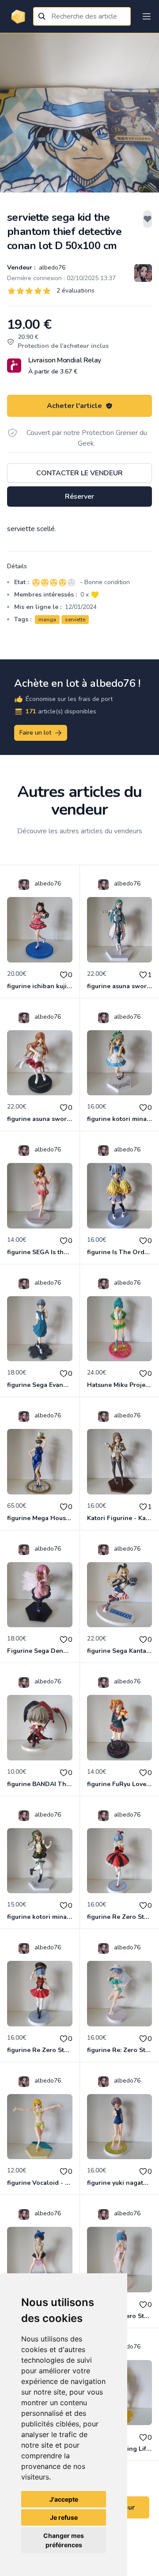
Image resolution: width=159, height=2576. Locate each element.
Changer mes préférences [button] (64, 2540)
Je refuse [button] (64, 2517)
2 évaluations (76, 291)
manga (47, 620)
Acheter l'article (74, 406)
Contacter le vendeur (79, 473)
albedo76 (51, 268)
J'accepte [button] (64, 2499)
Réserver (79, 497)
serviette (75, 620)
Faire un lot (35, 733)
